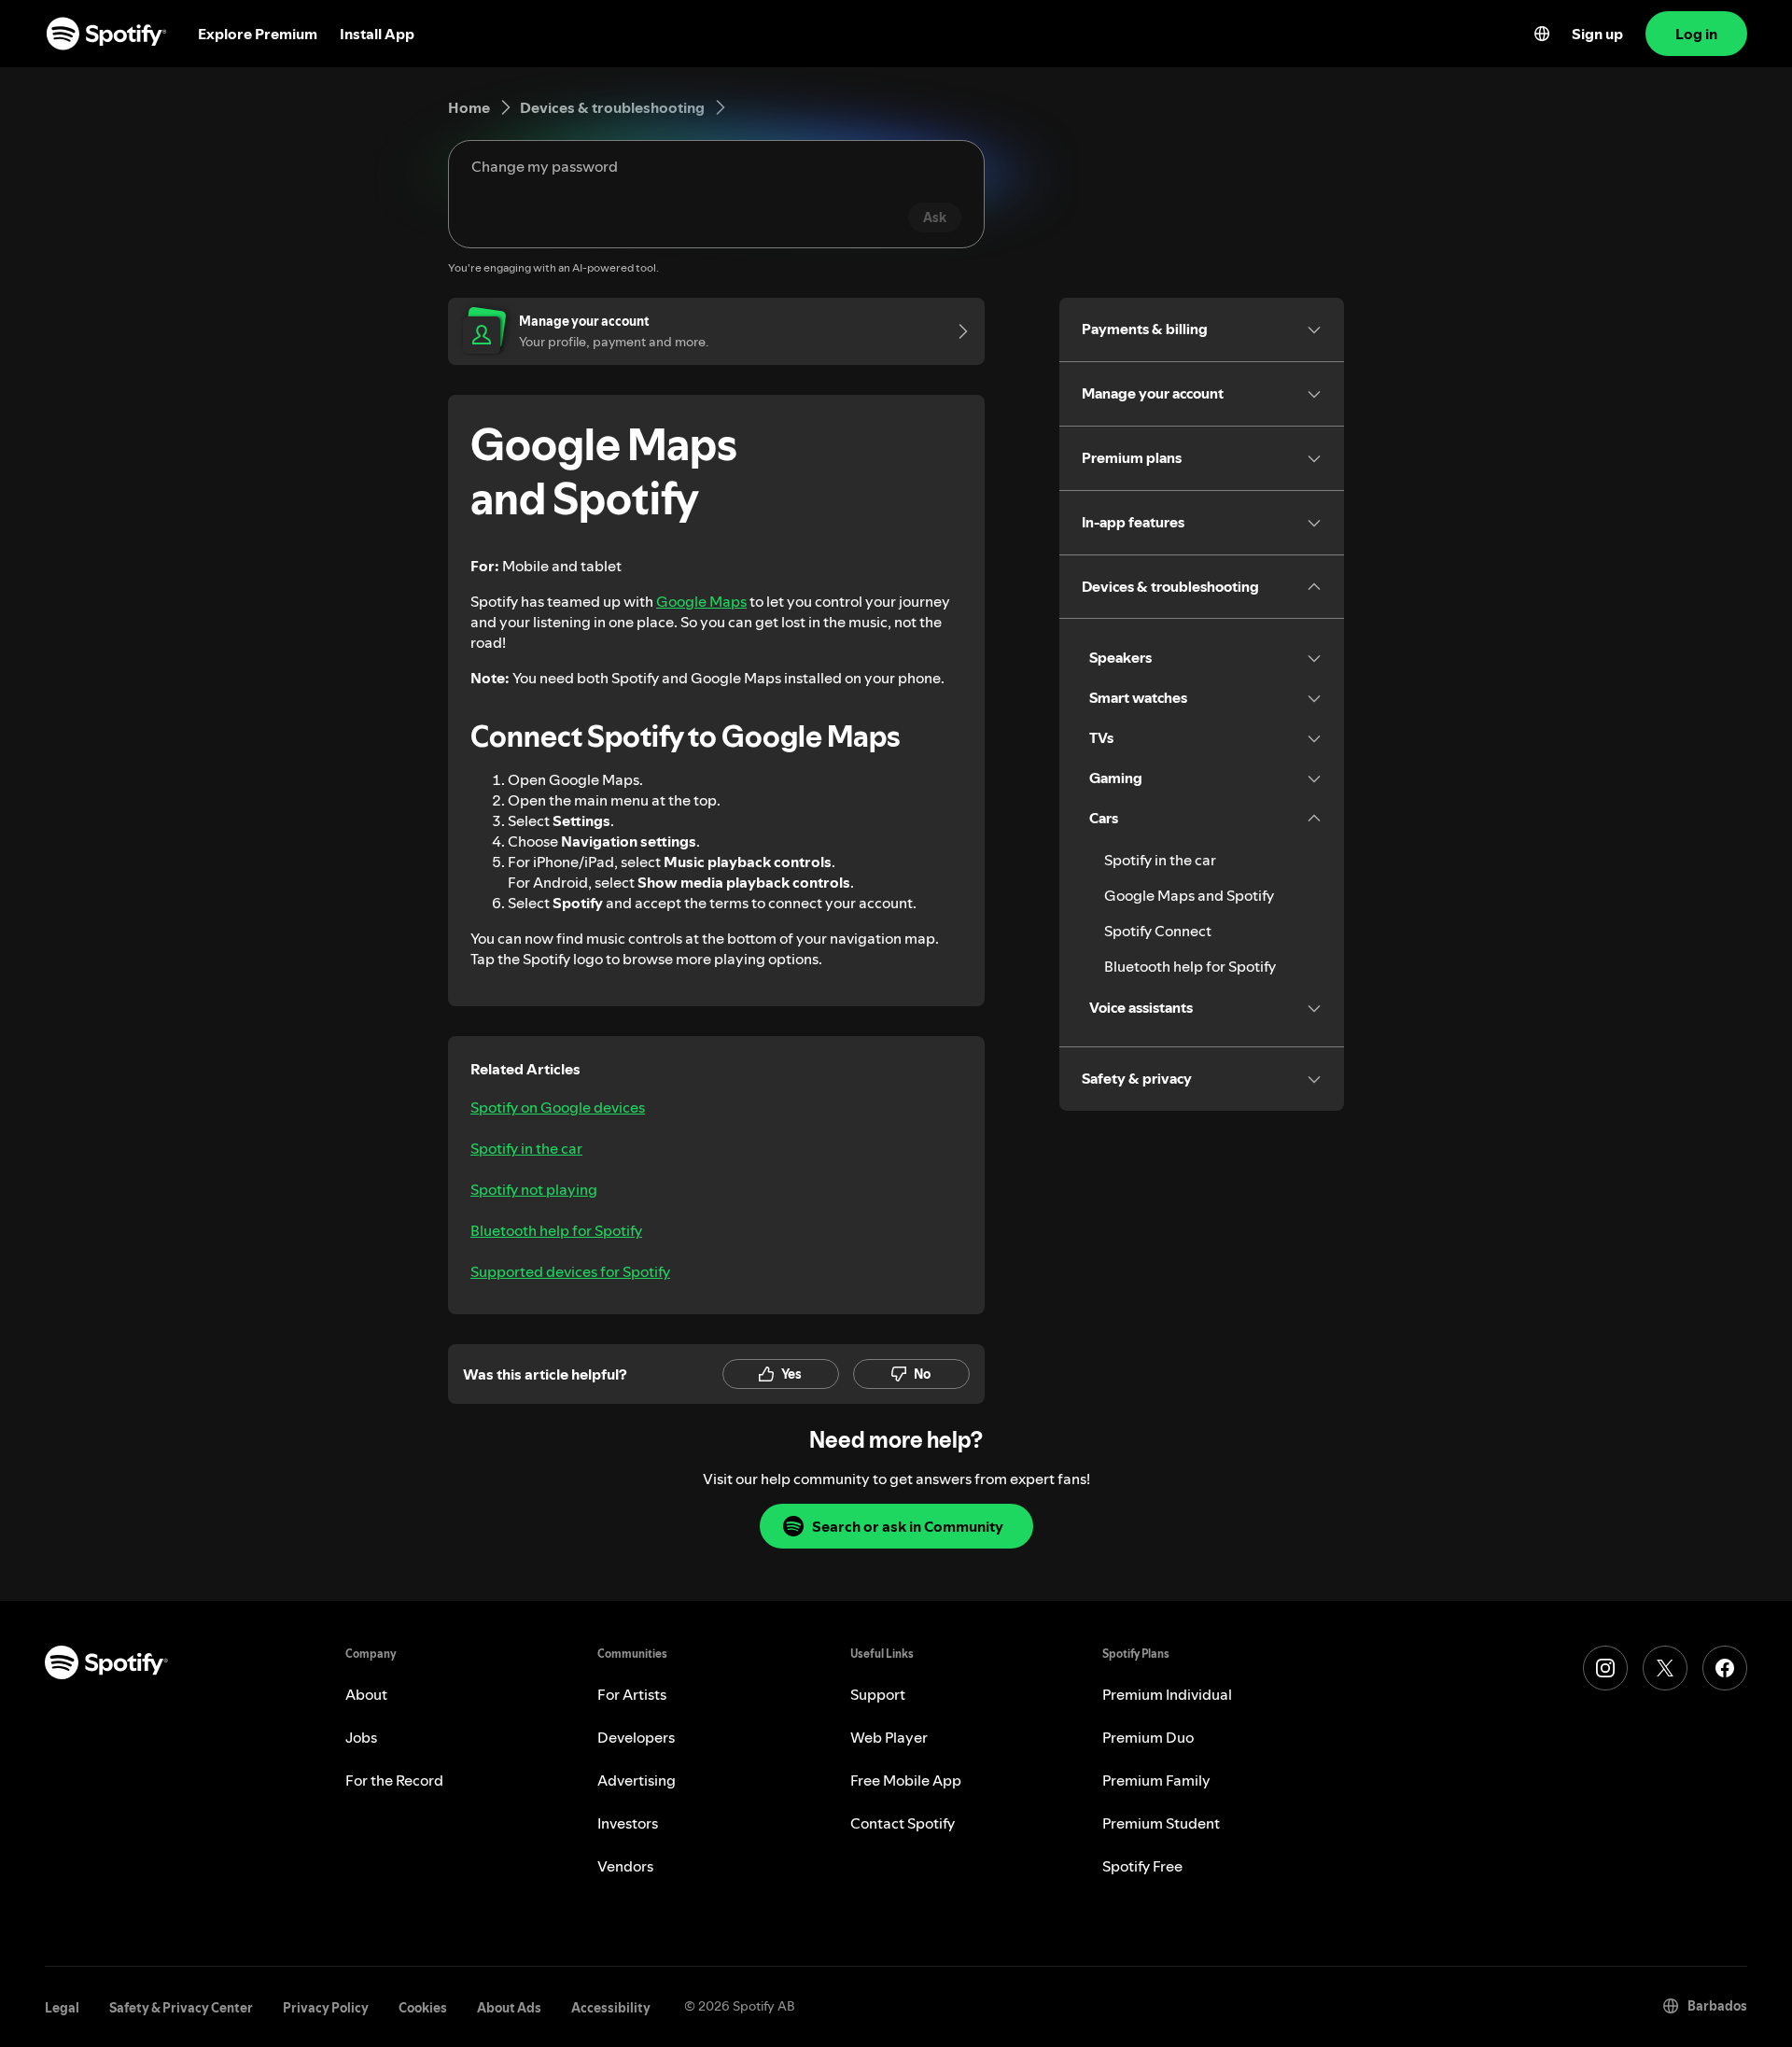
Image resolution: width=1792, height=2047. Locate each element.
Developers (636, 1737)
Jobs (361, 1737)
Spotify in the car (526, 1148)
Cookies (423, 2008)
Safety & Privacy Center (181, 2008)
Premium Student (1161, 1823)
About (366, 1694)
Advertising (637, 1780)
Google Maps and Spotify (1189, 895)
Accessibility (611, 2008)
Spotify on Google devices (558, 1107)
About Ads (509, 2008)
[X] (1665, 1668)
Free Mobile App (906, 1780)
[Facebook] (1725, 1668)
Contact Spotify (903, 1823)
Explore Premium (258, 34)
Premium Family (1156, 1780)
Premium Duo (1148, 1737)
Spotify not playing (534, 1189)
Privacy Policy (326, 2008)
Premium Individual (1167, 1694)
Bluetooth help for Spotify (556, 1230)
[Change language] (1542, 34)
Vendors (625, 1866)
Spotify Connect (1158, 931)
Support (878, 1694)
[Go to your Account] (957, 331)
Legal (62, 2008)
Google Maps (701, 601)
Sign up (1597, 34)
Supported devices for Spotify (570, 1271)
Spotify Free (1142, 1866)
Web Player (889, 1737)
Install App (377, 34)
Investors (628, 1823)
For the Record (394, 1780)
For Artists (632, 1694)
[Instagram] (1605, 1668)
